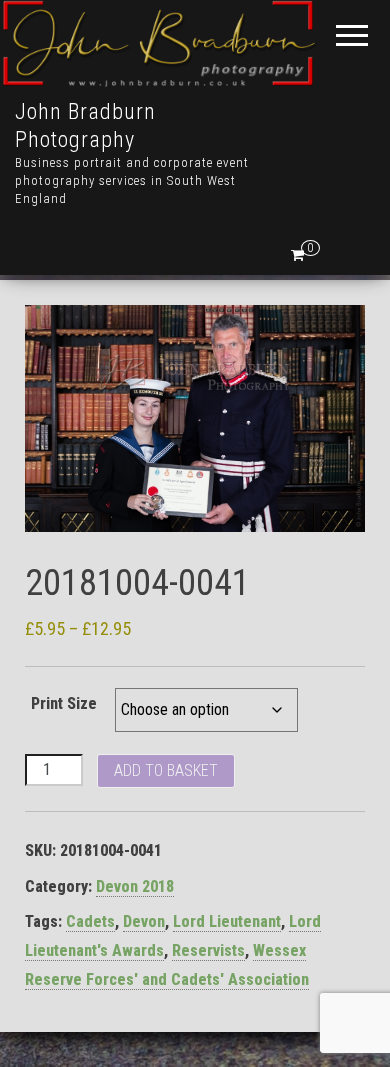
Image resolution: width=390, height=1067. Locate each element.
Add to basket (166, 770)
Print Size (64, 703)
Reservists (208, 950)
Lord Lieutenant (227, 921)
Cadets (90, 921)
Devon (144, 921)
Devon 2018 (135, 886)
